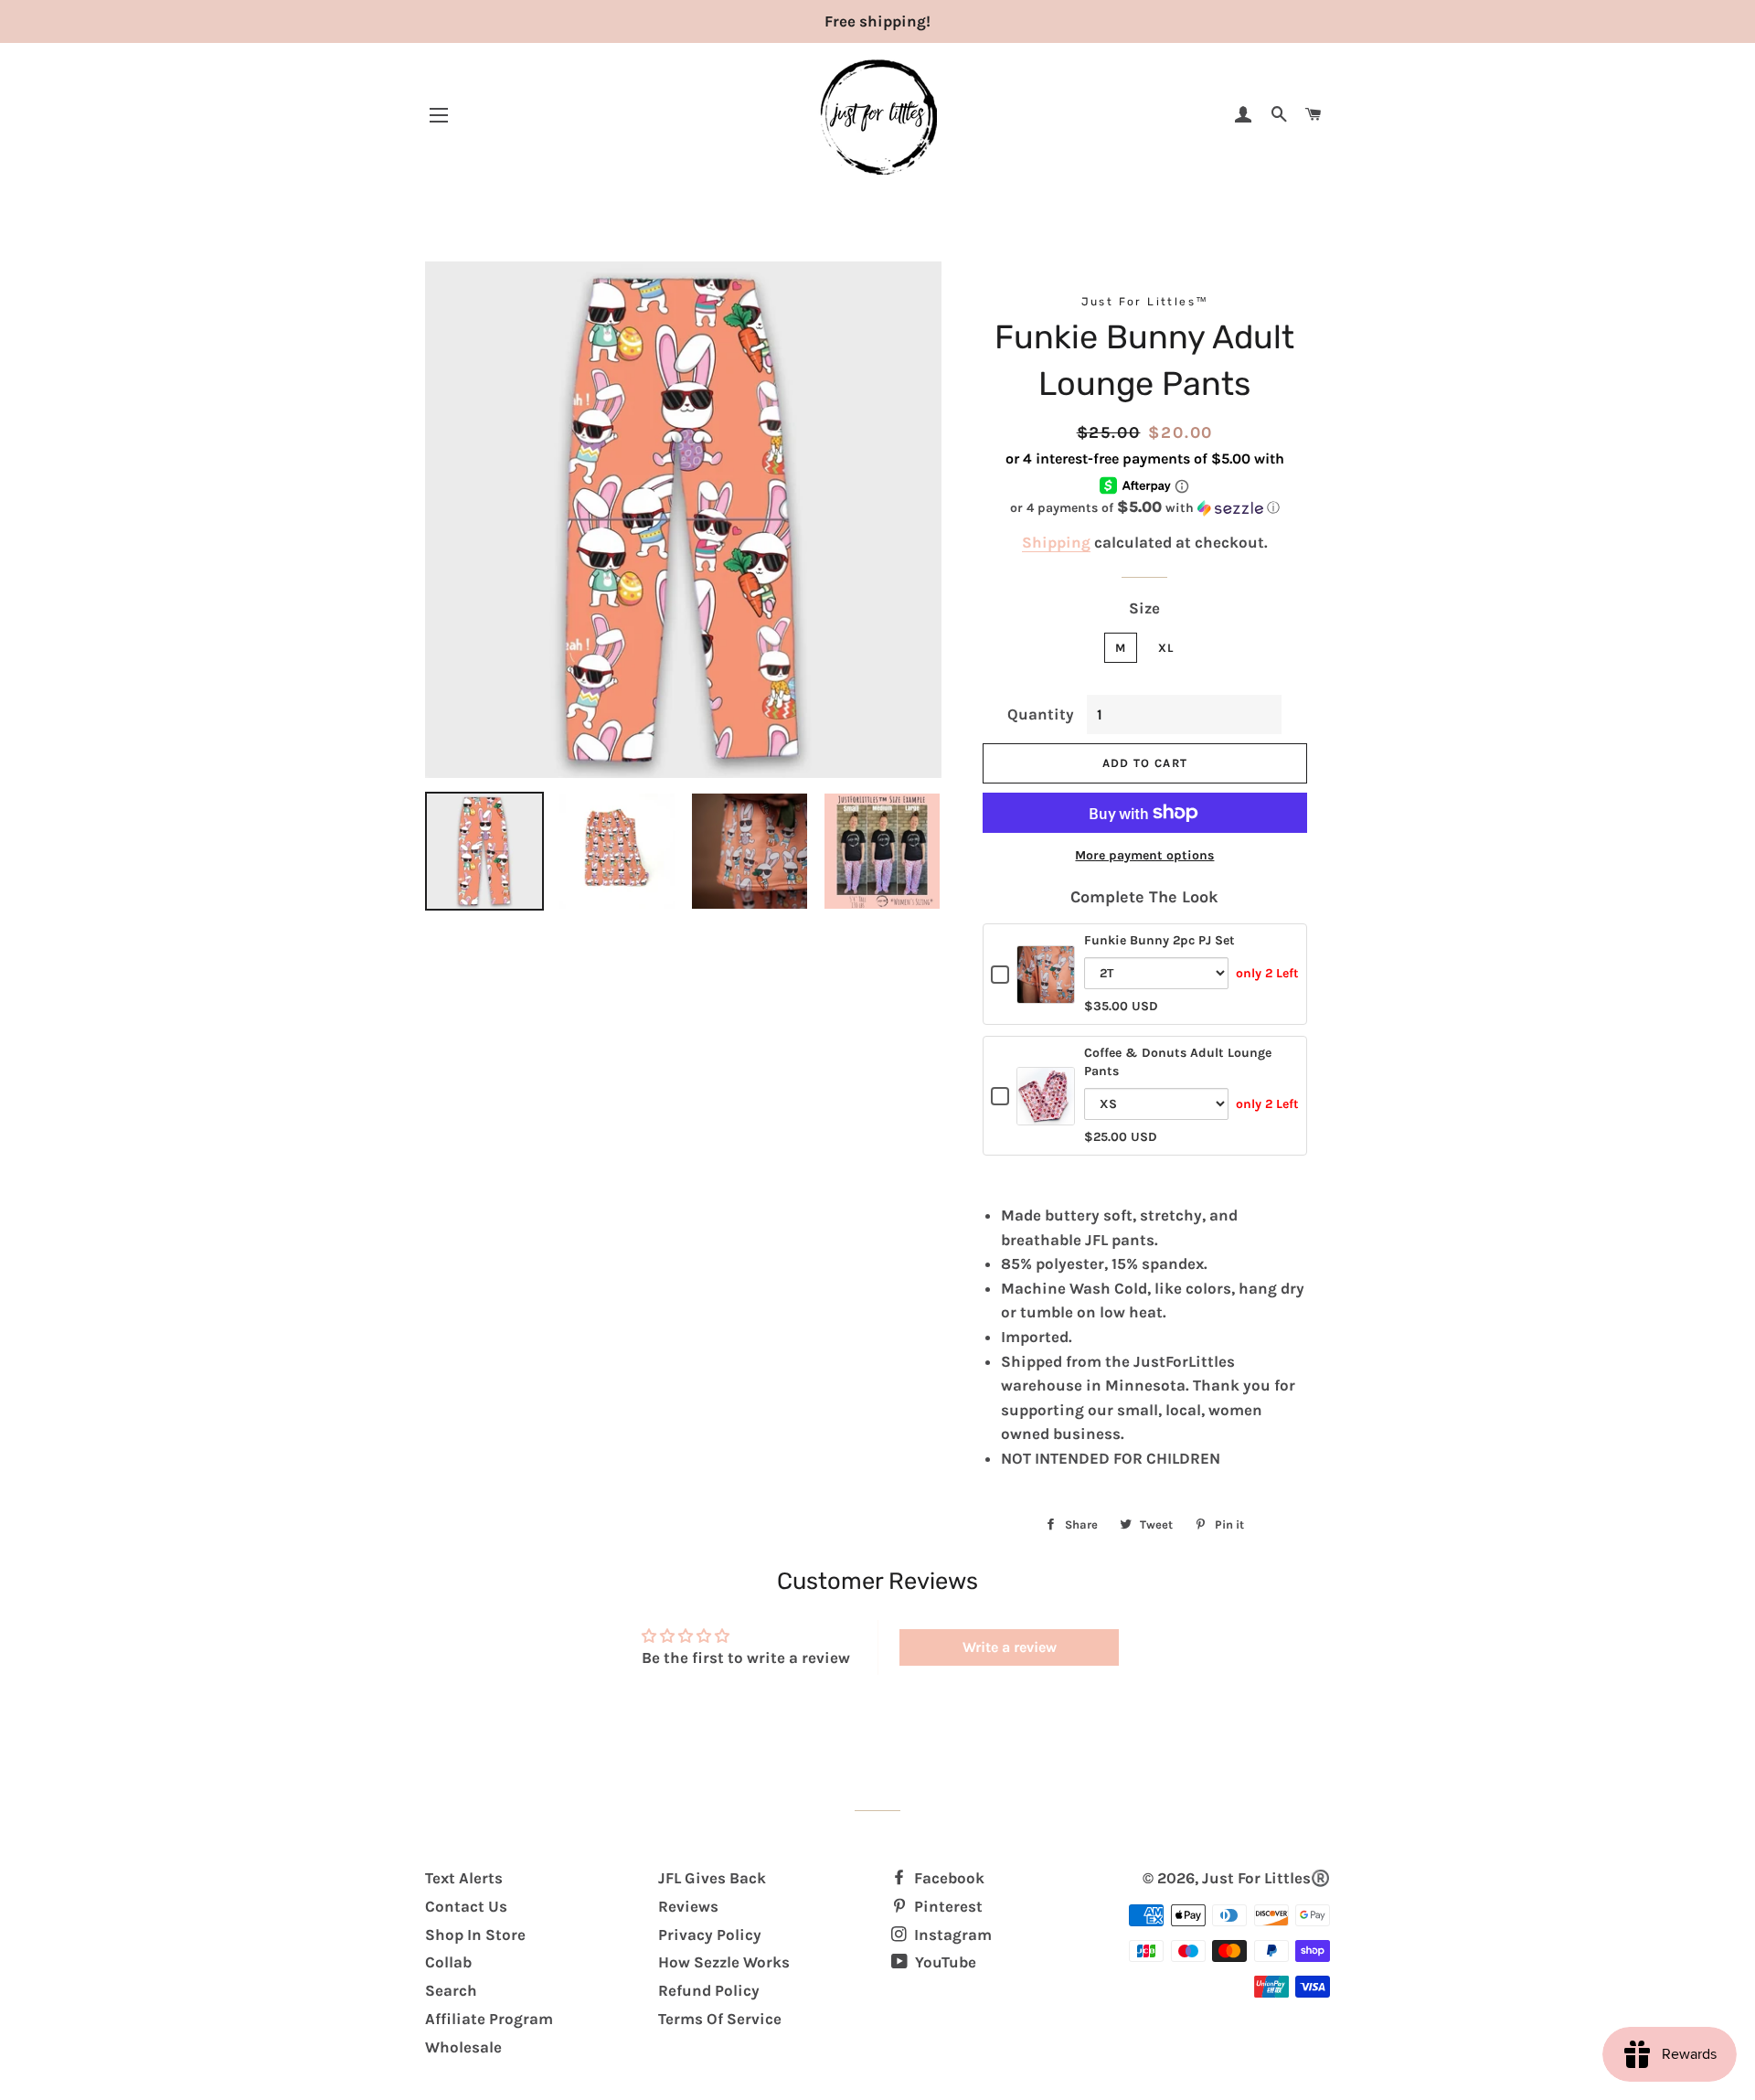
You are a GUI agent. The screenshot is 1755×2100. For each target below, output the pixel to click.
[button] (1145, 508)
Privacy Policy (710, 1935)
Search (451, 1990)
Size (1144, 608)
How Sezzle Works (724, 1962)
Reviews (688, 1906)
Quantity (1041, 714)
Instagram (951, 1935)
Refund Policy (709, 1990)
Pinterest (947, 1906)
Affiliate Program (489, 2019)
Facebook (947, 1878)
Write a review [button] (1010, 1647)
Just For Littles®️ (1266, 1878)
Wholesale (463, 2047)
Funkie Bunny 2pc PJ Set (1159, 940)
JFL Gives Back (712, 1878)
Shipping (1056, 542)
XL (1166, 648)
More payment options (1144, 855)
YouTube (944, 1962)
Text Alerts (464, 1878)
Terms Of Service (720, 2019)
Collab (448, 1962)
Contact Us (466, 1906)
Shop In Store (475, 1935)
